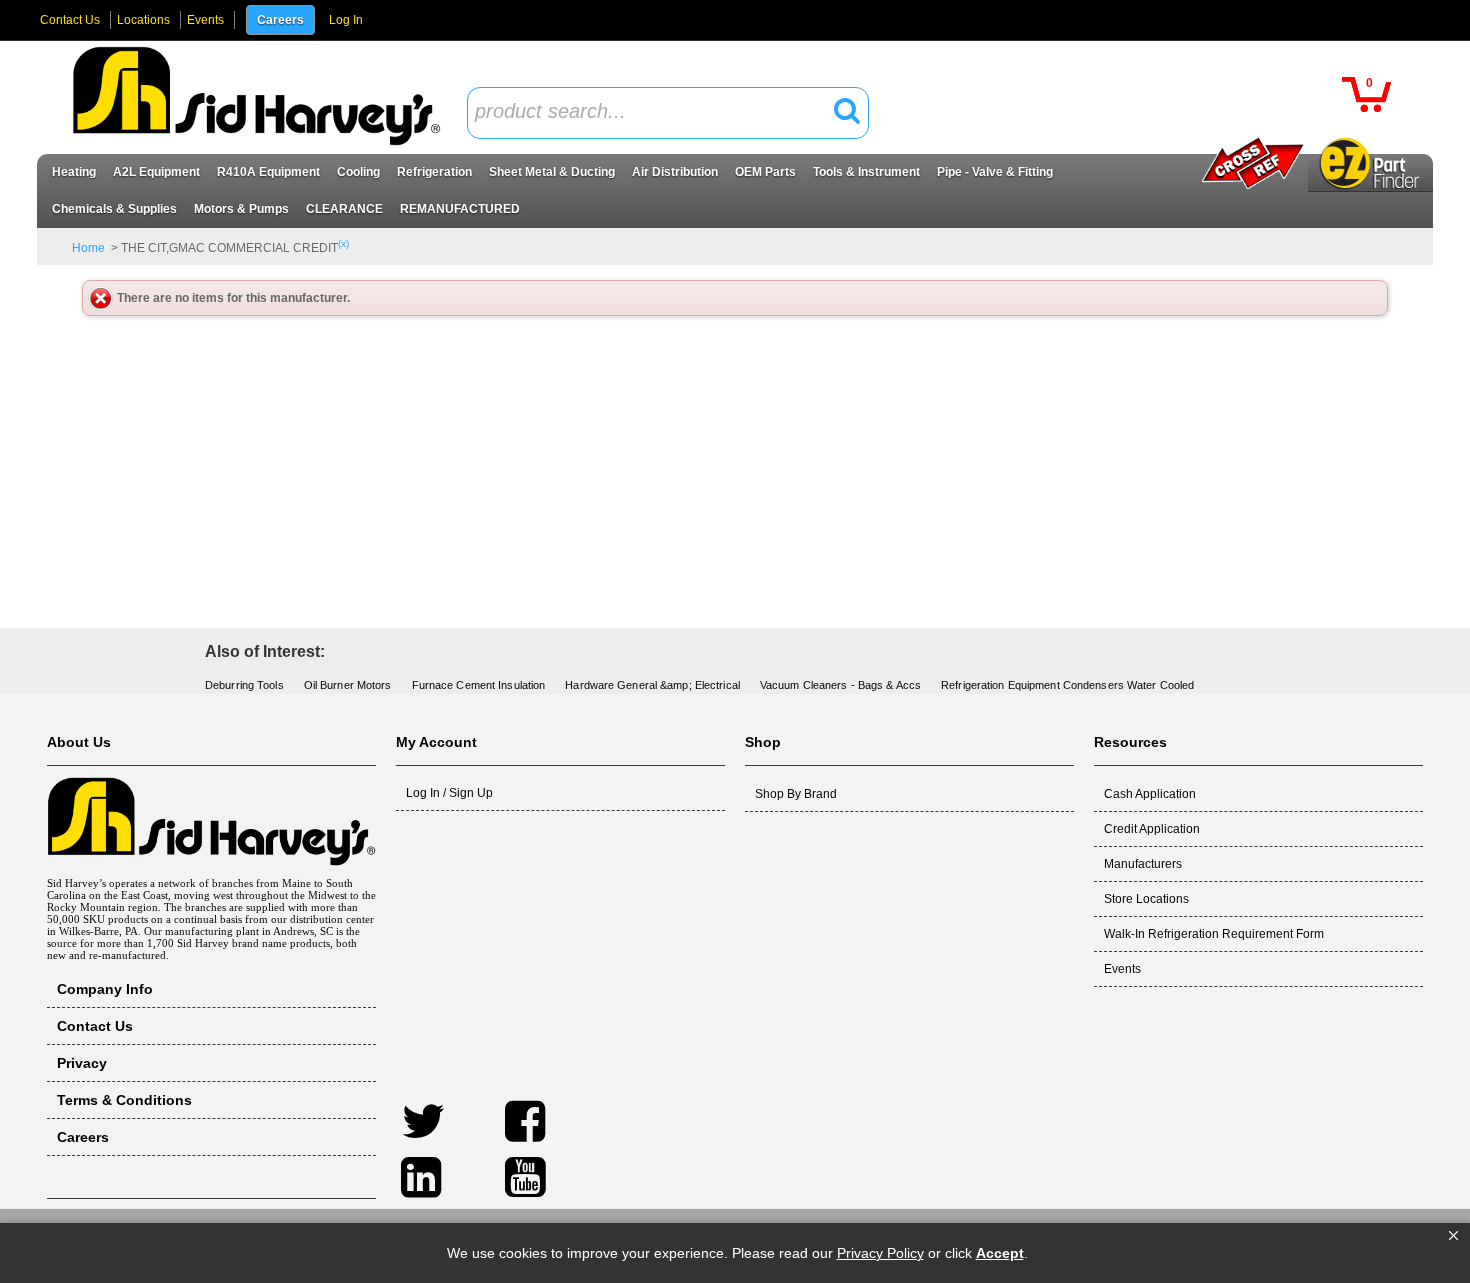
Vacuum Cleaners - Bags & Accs (840, 685)
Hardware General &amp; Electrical (652, 685)
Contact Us (70, 20)
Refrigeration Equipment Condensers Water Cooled (1067, 685)
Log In (346, 20)
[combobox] (668, 113)
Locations (143, 20)
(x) (343, 243)
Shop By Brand (796, 794)
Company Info (105, 989)
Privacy (82, 1063)
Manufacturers (1143, 864)
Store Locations (1146, 899)
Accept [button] (1000, 1253)
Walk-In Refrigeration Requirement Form (1214, 934)
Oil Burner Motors (348, 685)
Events (205, 20)
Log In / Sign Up (449, 793)
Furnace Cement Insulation (479, 685)
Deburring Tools (244, 685)
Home (88, 248)
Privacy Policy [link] (880, 1253)
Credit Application (1152, 829)
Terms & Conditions (124, 1100)
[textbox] (657, 112)
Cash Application (1150, 794)
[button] (1453, 1236)
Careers (280, 20)
